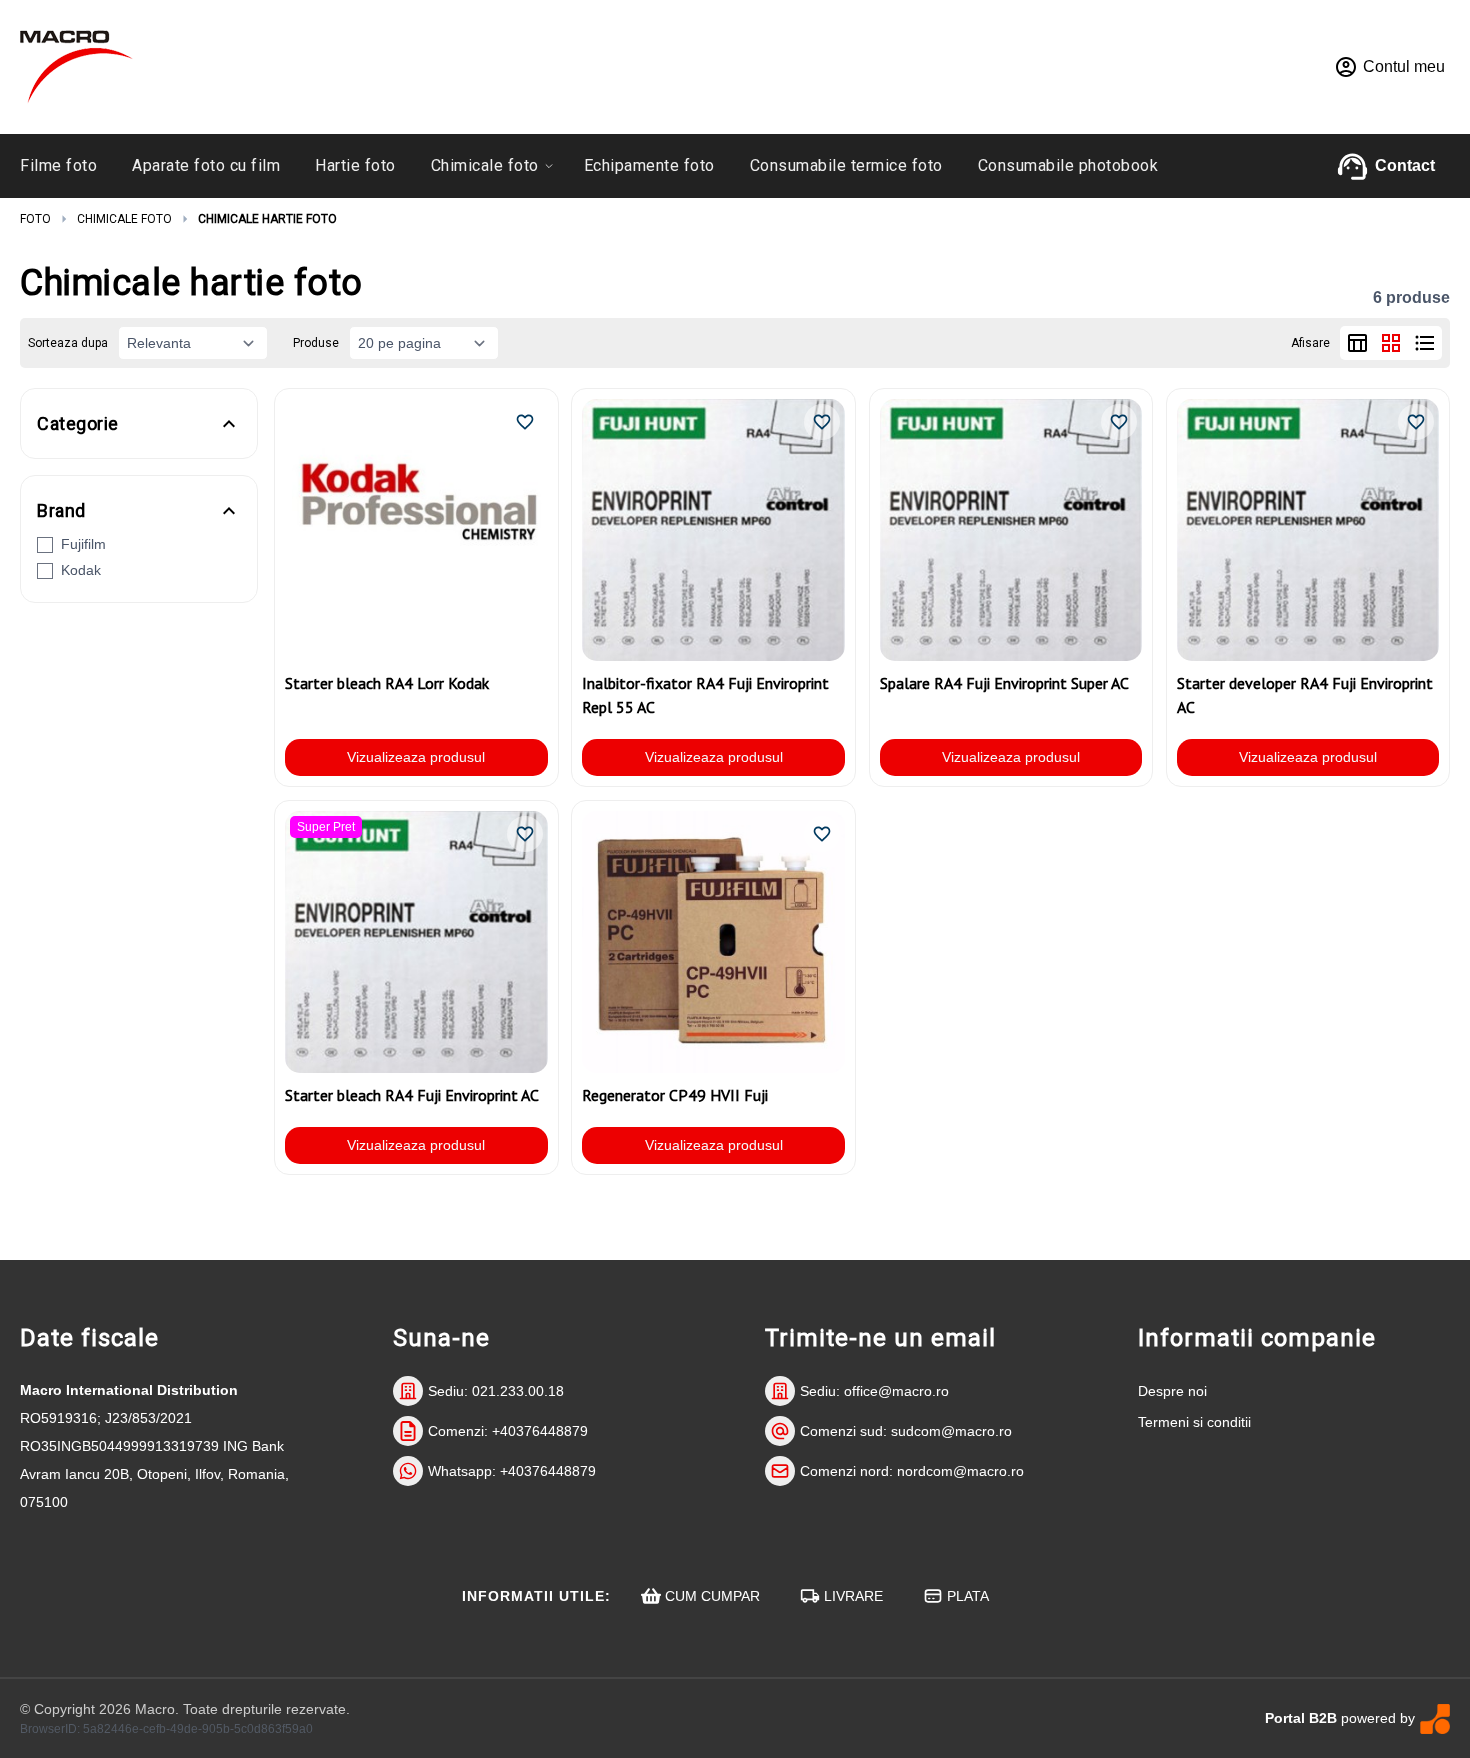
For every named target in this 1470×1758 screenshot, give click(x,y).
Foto (35, 219)
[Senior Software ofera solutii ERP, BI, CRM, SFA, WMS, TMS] (1435, 1718)
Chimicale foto (124, 219)
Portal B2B (1301, 1718)
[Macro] (76, 67)
